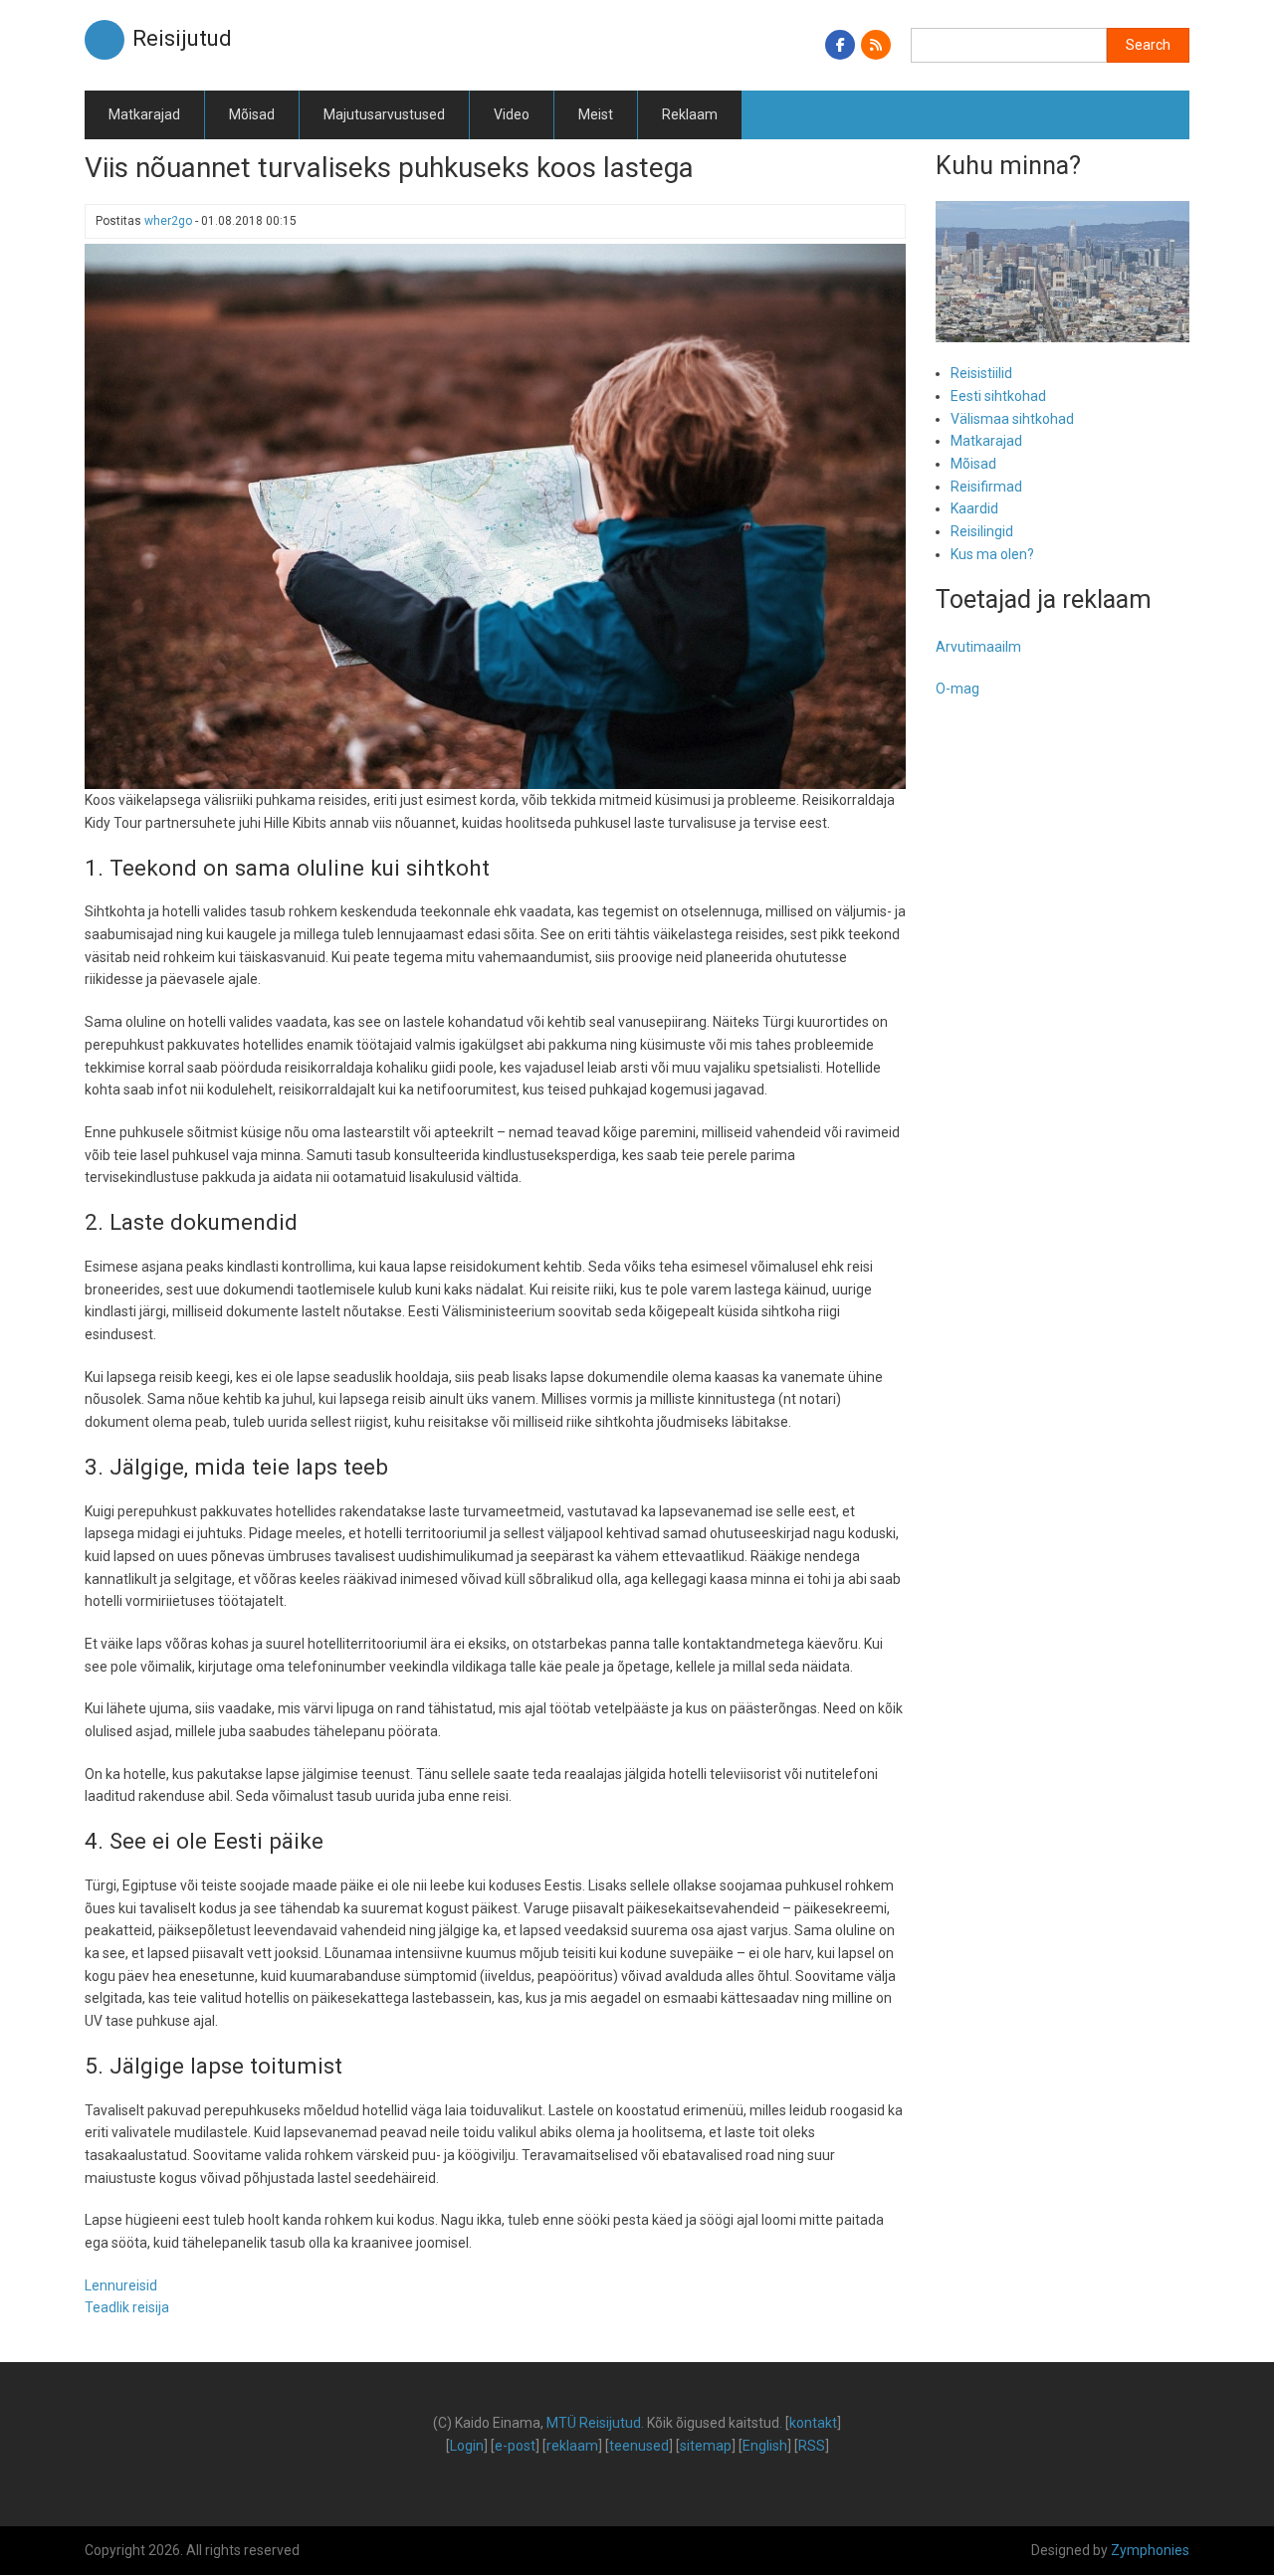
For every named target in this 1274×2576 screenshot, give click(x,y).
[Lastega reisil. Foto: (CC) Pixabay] (495, 515)
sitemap (706, 2446)
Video (512, 114)
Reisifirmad (986, 487)
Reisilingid (982, 531)
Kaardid (974, 508)
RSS (812, 2446)
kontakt (813, 2423)
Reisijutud (182, 38)
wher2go (168, 221)
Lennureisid (121, 2285)
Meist (596, 114)
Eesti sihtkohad (998, 396)
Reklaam (690, 114)
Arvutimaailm (978, 647)
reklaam (572, 2446)
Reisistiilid (981, 373)
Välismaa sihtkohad (1012, 419)
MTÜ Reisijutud (594, 2423)
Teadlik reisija (127, 2307)
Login (467, 2446)
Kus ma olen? (992, 554)
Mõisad (252, 114)
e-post (515, 2446)
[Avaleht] (105, 39)
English (765, 2446)
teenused (639, 2446)
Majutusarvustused (384, 114)
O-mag (957, 689)
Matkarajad (144, 114)
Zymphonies (1150, 2550)
